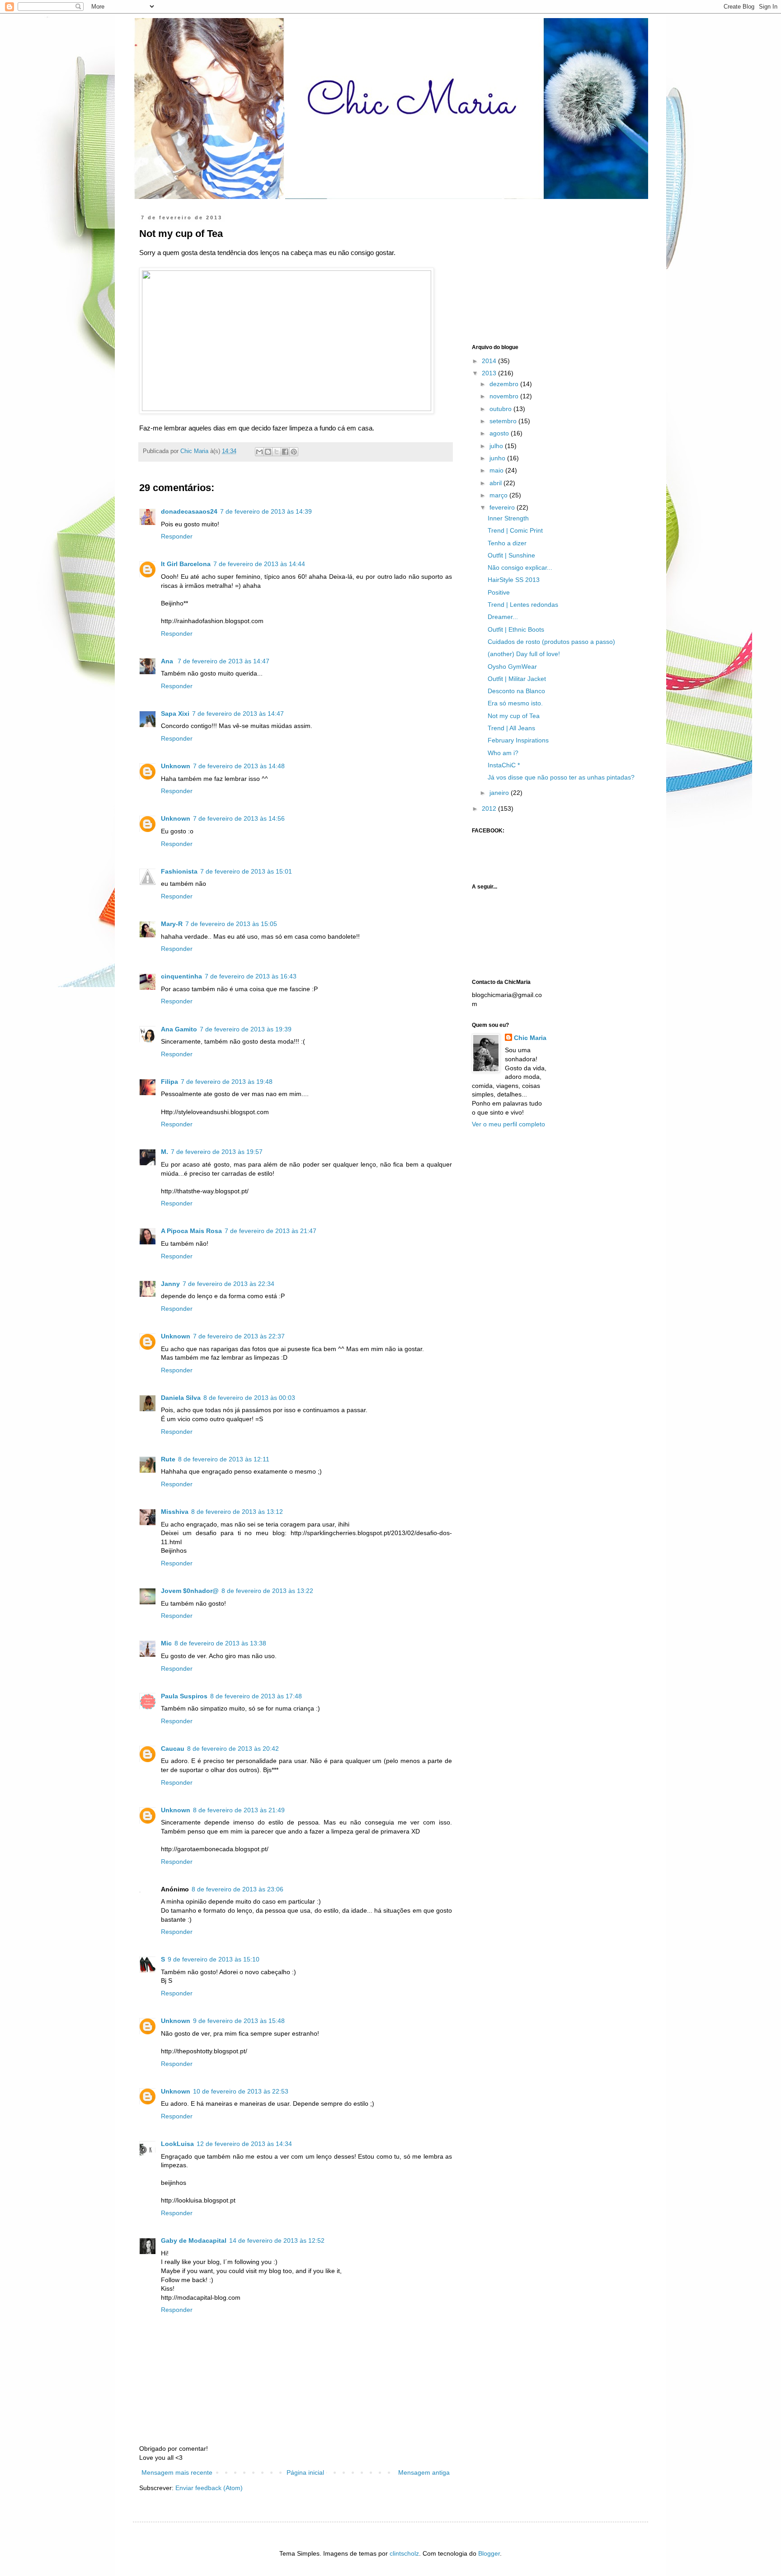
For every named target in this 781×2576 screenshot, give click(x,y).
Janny (170, 1284)
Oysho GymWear (512, 666)
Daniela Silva (181, 1398)
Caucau (173, 1749)
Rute (168, 1459)
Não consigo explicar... (520, 567)
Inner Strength (508, 518)
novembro (505, 396)
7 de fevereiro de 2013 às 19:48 (227, 1082)
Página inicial (305, 2472)
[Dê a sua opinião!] (268, 452)
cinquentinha (181, 976)
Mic (166, 1643)
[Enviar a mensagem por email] (259, 452)
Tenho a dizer (507, 543)
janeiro (500, 793)
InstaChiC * (504, 765)
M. (165, 1152)
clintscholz (404, 2553)
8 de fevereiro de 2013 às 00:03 (249, 1398)
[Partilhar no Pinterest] (294, 452)
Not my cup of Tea (514, 716)
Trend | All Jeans (511, 728)
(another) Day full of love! (524, 654)
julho (497, 446)
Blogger (489, 2553)
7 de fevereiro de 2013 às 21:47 (271, 1231)
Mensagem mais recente (177, 2472)
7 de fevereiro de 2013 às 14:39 (266, 511)
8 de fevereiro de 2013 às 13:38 (220, 1643)
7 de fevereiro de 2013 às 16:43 (251, 976)
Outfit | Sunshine (511, 555)
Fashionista (179, 871)
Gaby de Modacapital (194, 2240)
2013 (490, 373)
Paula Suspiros (184, 1696)
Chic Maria (530, 1038)
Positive (499, 592)
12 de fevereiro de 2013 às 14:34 (244, 2144)
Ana (168, 661)
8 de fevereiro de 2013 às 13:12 (237, 1512)
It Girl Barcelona (186, 564)
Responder (177, 536)
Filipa (169, 1082)
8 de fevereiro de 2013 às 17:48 (256, 1696)
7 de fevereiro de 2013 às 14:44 (259, 564)
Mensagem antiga (424, 2472)
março (499, 495)
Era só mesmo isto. (515, 703)
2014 (490, 361)
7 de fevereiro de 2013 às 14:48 (239, 766)
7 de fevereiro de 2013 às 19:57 (217, 1152)
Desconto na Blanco (516, 691)
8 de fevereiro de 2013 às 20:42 (233, 1749)
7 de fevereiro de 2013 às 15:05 (231, 924)
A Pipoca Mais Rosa (191, 1231)
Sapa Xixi (175, 714)
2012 (490, 808)
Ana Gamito (179, 1029)
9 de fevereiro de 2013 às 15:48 (239, 2021)
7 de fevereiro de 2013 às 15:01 (246, 871)
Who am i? (503, 753)
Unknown (176, 766)
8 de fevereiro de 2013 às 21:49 (239, 1810)
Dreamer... (503, 617)
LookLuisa (177, 2144)
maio (497, 470)
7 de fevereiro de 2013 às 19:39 (246, 1029)
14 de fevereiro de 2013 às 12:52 (277, 2240)
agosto (500, 433)
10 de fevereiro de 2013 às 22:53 (241, 2091)
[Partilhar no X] (277, 452)
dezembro (505, 384)
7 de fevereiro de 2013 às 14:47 (223, 661)
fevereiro (503, 507)
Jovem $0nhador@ (190, 1591)
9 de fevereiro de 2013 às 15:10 (214, 1959)
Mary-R (172, 924)
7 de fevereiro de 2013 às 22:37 (239, 1336)
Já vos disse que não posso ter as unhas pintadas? (561, 777)
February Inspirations (518, 740)
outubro (501, 409)
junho (498, 458)
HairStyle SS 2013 (514, 580)
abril (496, 483)
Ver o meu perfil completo (508, 1124)
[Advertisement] (540, 271)
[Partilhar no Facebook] (285, 452)
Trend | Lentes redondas (523, 605)
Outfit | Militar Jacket (517, 679)
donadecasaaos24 (189, 511)
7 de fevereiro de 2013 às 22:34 (228, 1284)
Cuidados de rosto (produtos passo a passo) (551, 642)
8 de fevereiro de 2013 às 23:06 (238, 1889)
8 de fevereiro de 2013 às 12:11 (224, 1459)
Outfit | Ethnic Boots (516, 629)
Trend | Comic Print (515, 530)
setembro (504, 421)
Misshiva (175, 1512)
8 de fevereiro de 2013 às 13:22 (267, 1591)
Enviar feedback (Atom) (209, 2488)
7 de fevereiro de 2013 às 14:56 (239, 818)
